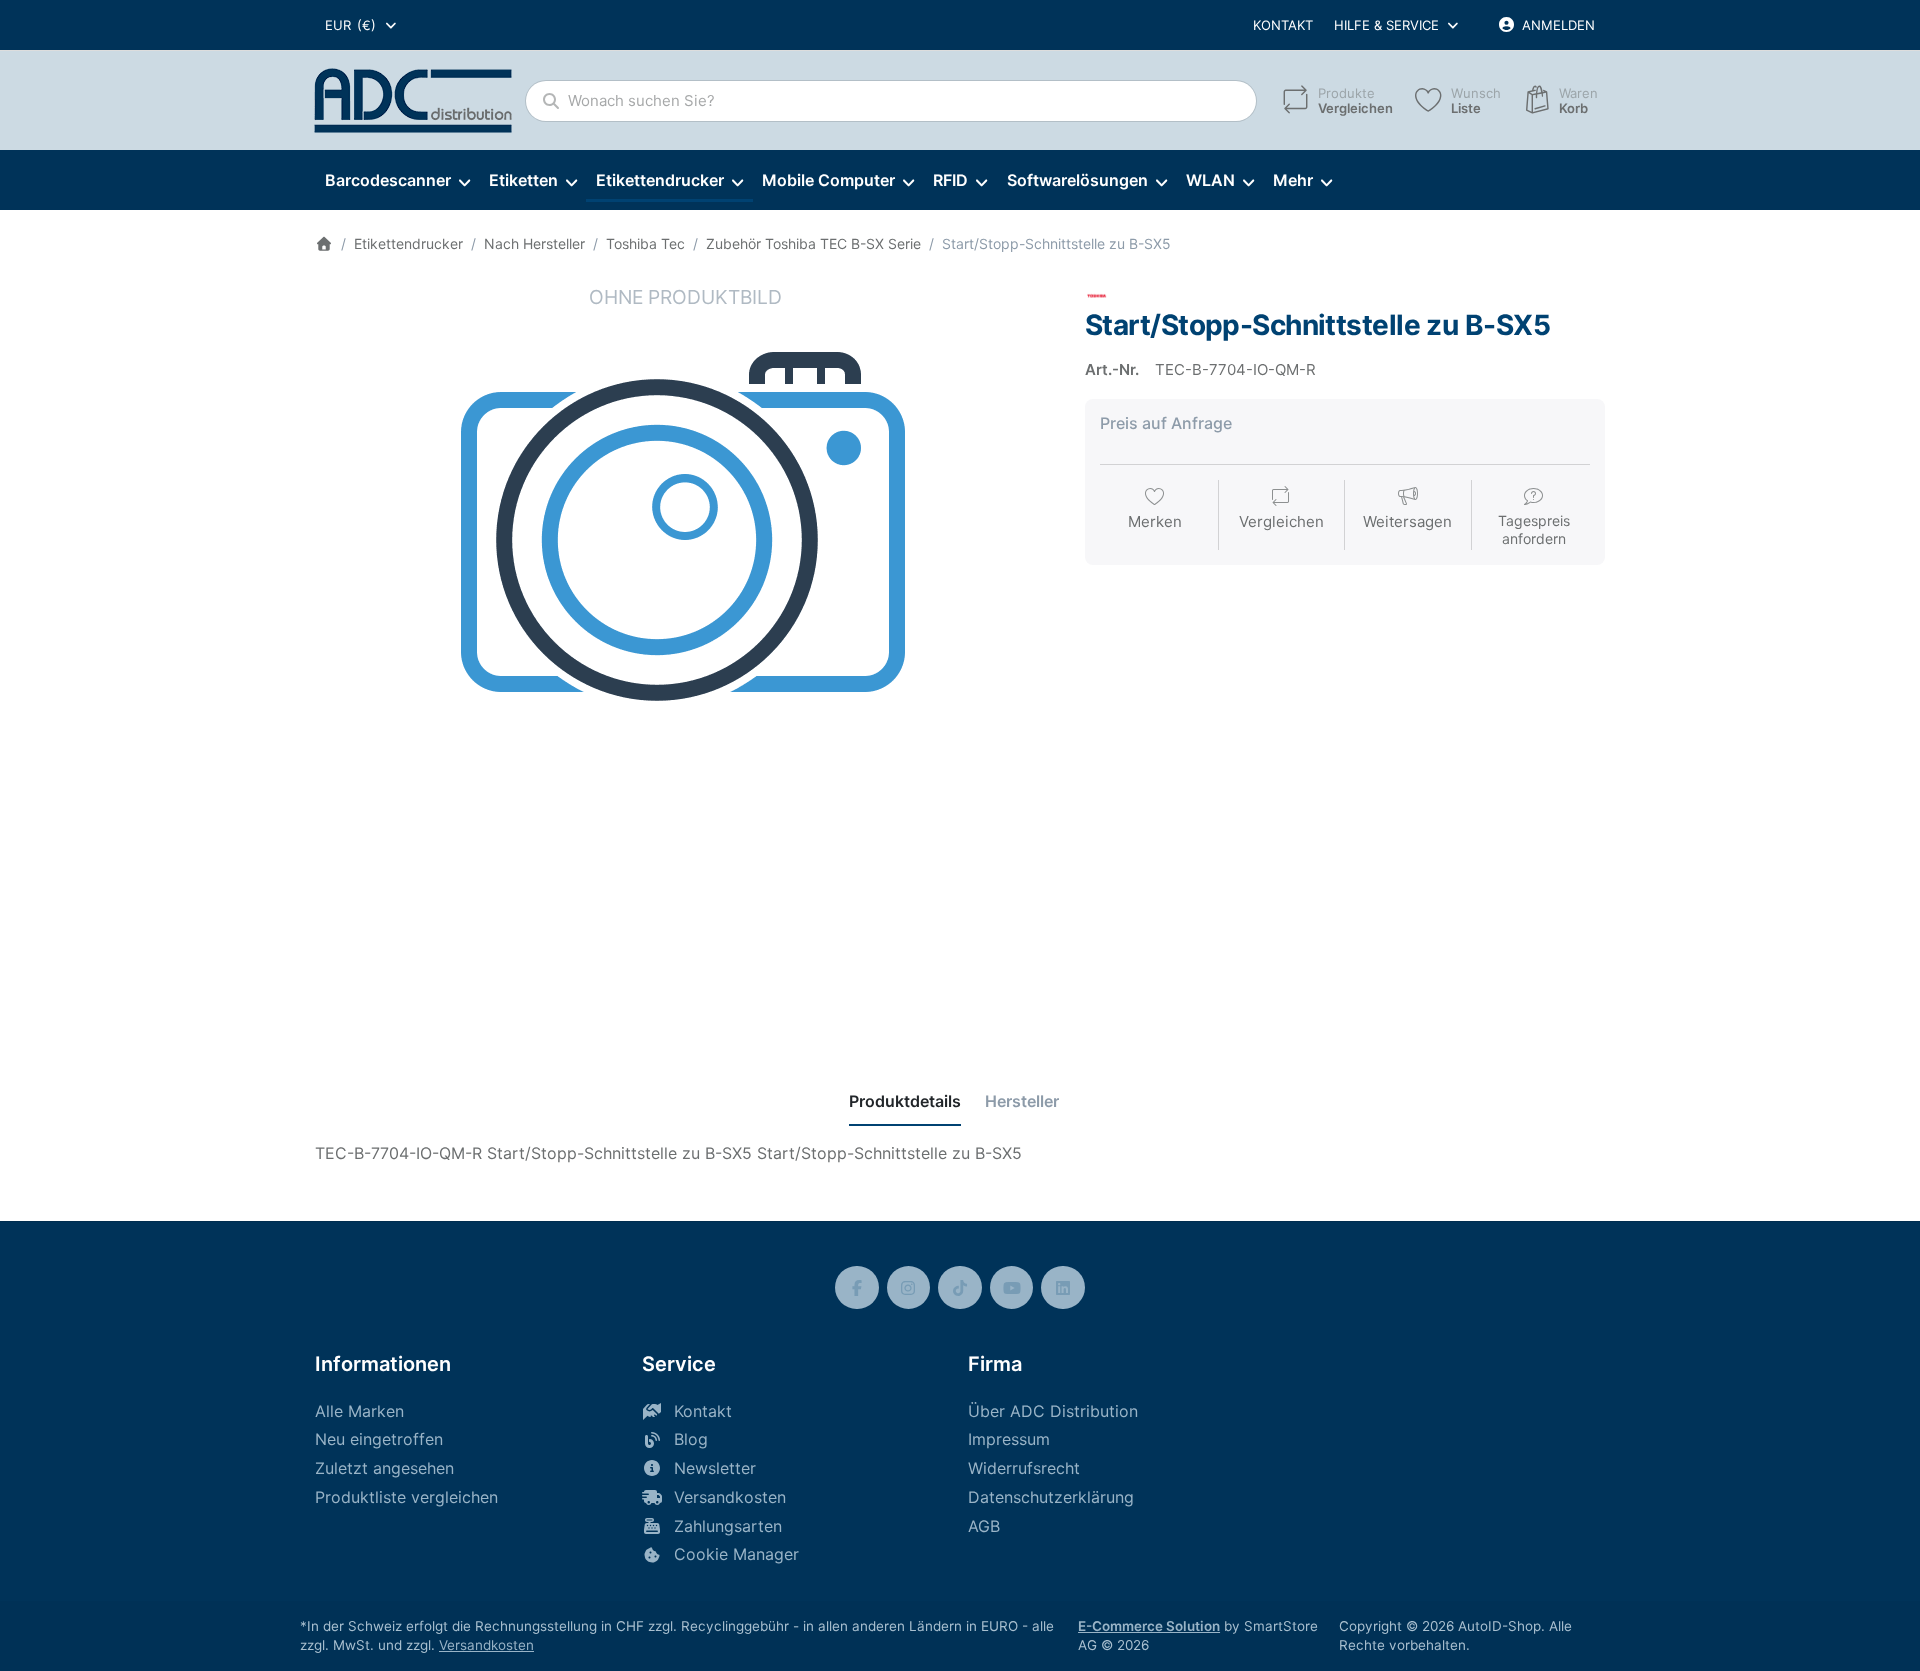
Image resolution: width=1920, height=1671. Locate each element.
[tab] (905, 1101)
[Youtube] (1012, 1288)
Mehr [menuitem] (1293, 180)
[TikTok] (960, 1288)
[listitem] (685, 654)
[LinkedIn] (1063, 1288)
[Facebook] (857, 1288)
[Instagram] (909, 1288)
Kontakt (1283, 25)
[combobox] (362, 25)
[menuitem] (397, 181)
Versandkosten (486, 1645)
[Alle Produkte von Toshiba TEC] (1097, 294)
